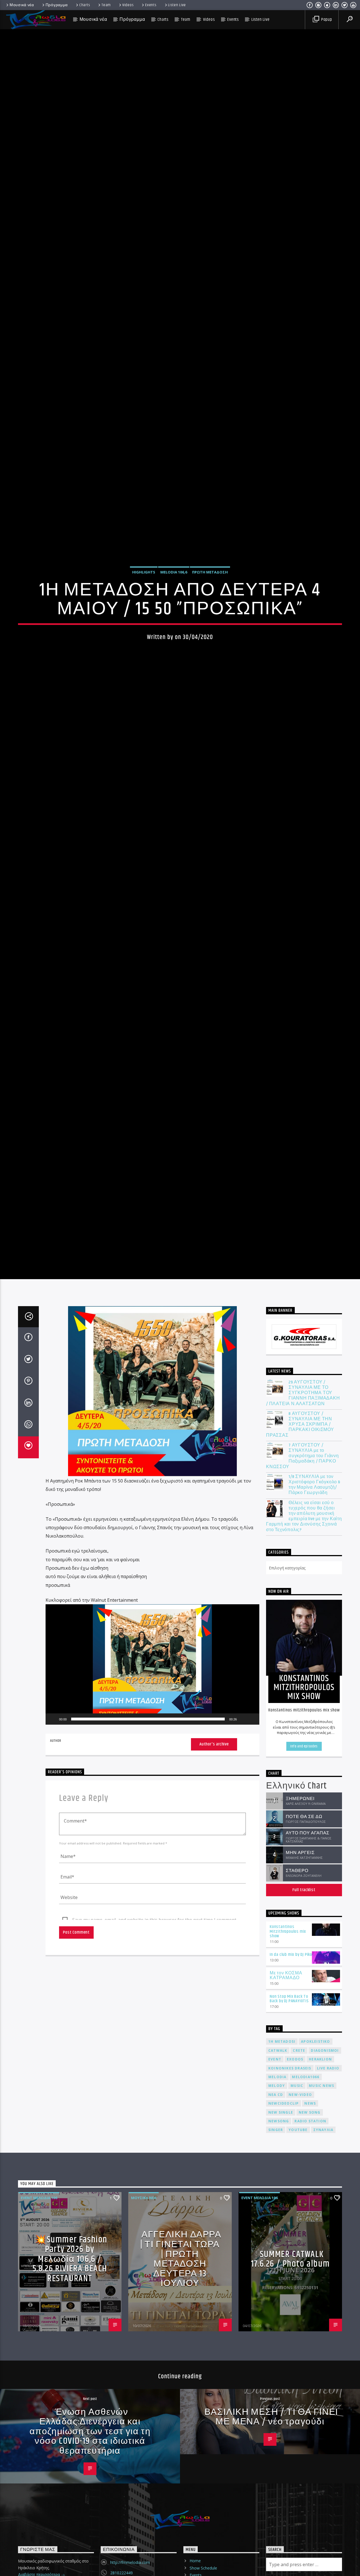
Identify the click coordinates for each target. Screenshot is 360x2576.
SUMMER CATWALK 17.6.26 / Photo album (290, 2413)
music (297, 2239)
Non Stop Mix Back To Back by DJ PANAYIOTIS (289, 2153)
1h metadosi (282, 2195)
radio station (310, 2275)
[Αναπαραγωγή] (53, 1873)
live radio (328, 2222)
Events (151, 5)
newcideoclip (283, 2257)
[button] (152, 1818)
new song (310, 2266)
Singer (276, 2284)
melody (277, 2239)
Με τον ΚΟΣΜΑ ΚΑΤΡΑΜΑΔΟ (286, 2129)
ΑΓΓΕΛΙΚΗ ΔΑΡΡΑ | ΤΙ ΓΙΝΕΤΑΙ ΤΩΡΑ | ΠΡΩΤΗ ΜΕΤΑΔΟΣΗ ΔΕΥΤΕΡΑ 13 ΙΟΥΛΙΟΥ (181, 2413)
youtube (298, 2284)
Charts (85, 5)
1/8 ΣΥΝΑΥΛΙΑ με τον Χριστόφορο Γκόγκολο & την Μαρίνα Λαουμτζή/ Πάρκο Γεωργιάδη (314, 1639)
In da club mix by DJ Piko (291, 2108)
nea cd (276, 2248)
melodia (277, 2231)
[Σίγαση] (243, 1873)
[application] (152, 1818)
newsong (279, 2275)
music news (321, 2239)
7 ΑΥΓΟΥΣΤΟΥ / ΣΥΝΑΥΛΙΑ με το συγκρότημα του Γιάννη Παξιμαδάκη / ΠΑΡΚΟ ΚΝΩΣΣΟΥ (302, 1610)
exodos (295, 2213)
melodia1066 (306, 2231)
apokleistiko (315, 2195)
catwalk (278, 2204)
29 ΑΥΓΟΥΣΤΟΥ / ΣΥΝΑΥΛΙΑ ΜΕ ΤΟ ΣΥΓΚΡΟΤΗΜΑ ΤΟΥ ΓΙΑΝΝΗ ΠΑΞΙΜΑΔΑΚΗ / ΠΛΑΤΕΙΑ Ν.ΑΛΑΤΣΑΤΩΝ (303, 1547)
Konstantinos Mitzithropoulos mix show (288, 2085)
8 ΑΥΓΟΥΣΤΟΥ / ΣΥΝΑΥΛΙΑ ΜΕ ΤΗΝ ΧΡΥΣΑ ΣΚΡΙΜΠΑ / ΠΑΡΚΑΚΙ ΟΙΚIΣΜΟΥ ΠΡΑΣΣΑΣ (300, 1578)
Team (106, 5)
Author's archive (214, 1898)
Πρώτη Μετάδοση (210, 643)
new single (281, 2266)
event (275, 2213)
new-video (300, 2248)
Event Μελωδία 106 (39, 2352)
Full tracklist (304, 2044)
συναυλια (323, 2284)
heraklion (320, 2213)
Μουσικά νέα (22, 5)
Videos (128, 5)
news (310, 2257)
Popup (326, 20)
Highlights (144, 643)
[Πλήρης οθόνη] (252, 1873)
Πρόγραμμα (57, 5)
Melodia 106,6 (174, 643)
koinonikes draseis (290, 2222)
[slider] (148, 1873)
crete (299, 2204)
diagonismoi (325, 2204)
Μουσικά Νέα (144, 2352)
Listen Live (177, 5)
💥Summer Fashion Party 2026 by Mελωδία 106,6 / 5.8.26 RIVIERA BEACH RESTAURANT (70, 2413)
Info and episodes (304, 1900)
